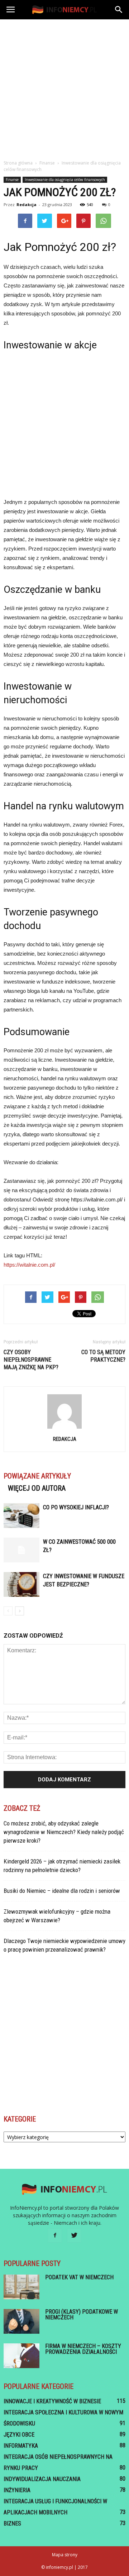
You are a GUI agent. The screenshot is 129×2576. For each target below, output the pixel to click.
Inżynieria (17, 2490)
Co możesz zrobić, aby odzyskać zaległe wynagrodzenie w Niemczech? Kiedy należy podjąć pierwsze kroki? (64, 1832)
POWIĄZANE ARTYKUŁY (37, 1476)
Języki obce (19, 2435)
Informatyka (21, 2446)
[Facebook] (55, 2235)
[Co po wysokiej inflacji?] (21, 1516)
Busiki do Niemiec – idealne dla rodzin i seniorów (62, 1891)
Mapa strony (65, 2555)
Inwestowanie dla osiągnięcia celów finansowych (65, 180)
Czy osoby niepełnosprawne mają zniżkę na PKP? (31, 1360)
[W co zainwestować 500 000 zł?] (21, 1550)
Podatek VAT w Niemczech (79, 2277)
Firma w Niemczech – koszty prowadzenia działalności (83, 2349)
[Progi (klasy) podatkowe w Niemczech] (21, 2321)
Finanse (12, 180)
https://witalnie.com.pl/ (29, 1265)
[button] (119, 10)
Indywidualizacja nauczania (42, 2479)
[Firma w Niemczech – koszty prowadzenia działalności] (21, 2356)
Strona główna (18, 163)
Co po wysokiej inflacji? (76, 1507)
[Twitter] (74, 2235)
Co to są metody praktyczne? (103, 1356)
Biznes (12, 2523)
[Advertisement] (64, 87)
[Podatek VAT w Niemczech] (21, 2287)
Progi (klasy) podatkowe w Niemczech (82, 2315)
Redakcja (27, 204)
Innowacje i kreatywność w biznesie (52, 2401)
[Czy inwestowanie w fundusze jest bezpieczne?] (21, 1584)
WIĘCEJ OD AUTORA (37, 1488)
